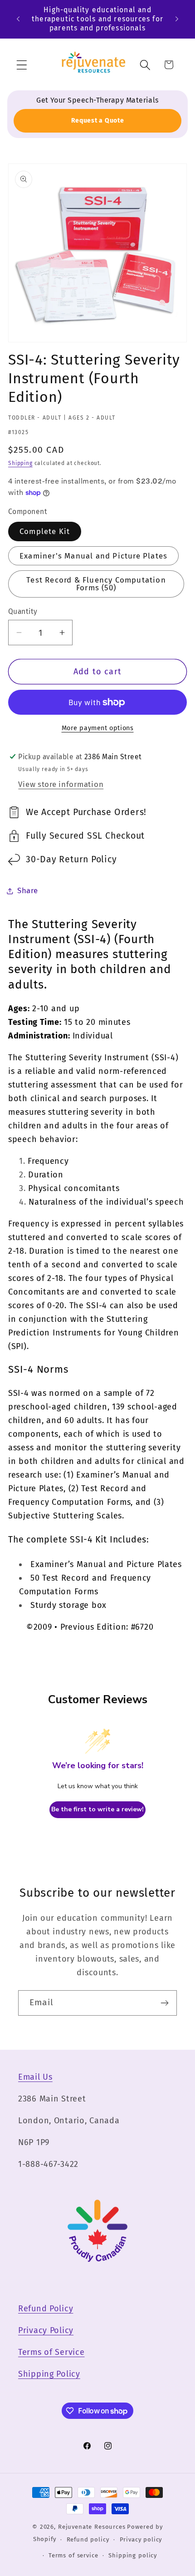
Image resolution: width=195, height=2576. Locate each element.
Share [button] (28, 890)
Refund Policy (46, 2309)
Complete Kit (45, 531)
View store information (61, 784)
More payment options (98, 728)
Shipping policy (133, 2555)
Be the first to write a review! (97, 1809)
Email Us (35, 2077)
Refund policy (88, 2539)
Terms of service (73, 2555)
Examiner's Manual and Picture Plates (93, 556)
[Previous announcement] (18, 19)
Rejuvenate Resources (92, 2527)
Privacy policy (141, 2539)
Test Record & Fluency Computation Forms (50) (96, 584)
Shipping (20, 463)
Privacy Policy (46, 2330)
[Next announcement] (177, 19)
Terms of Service (51, 2352)
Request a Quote (98, 121)
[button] (22, 65)
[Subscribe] (164, 2003)
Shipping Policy (49, 2374)
